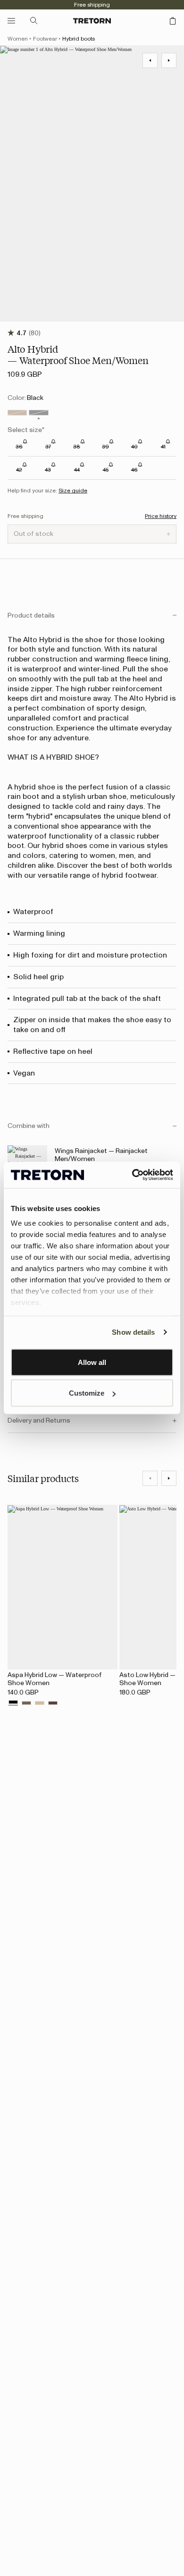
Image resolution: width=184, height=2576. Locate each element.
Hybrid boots (79, 39)
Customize (87, 1393)
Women (18, 39)
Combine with (29, 1126)
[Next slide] (169, 1478)
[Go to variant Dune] (40, 1703)
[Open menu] (11, 21)
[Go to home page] (92, 21)
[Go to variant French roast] (53, 1703)
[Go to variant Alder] (17, 413)
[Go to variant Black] (38, 413)
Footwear (45, 39)
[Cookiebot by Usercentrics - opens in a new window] (132, 1175)
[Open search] (34, 21)
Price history (161, 516)
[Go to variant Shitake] (26, 1703)
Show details (133, 1332)
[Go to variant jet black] (13, 1703)
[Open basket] (173, 21)
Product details (31, 616)
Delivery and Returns (39, 1421)
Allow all (92, 1362)
